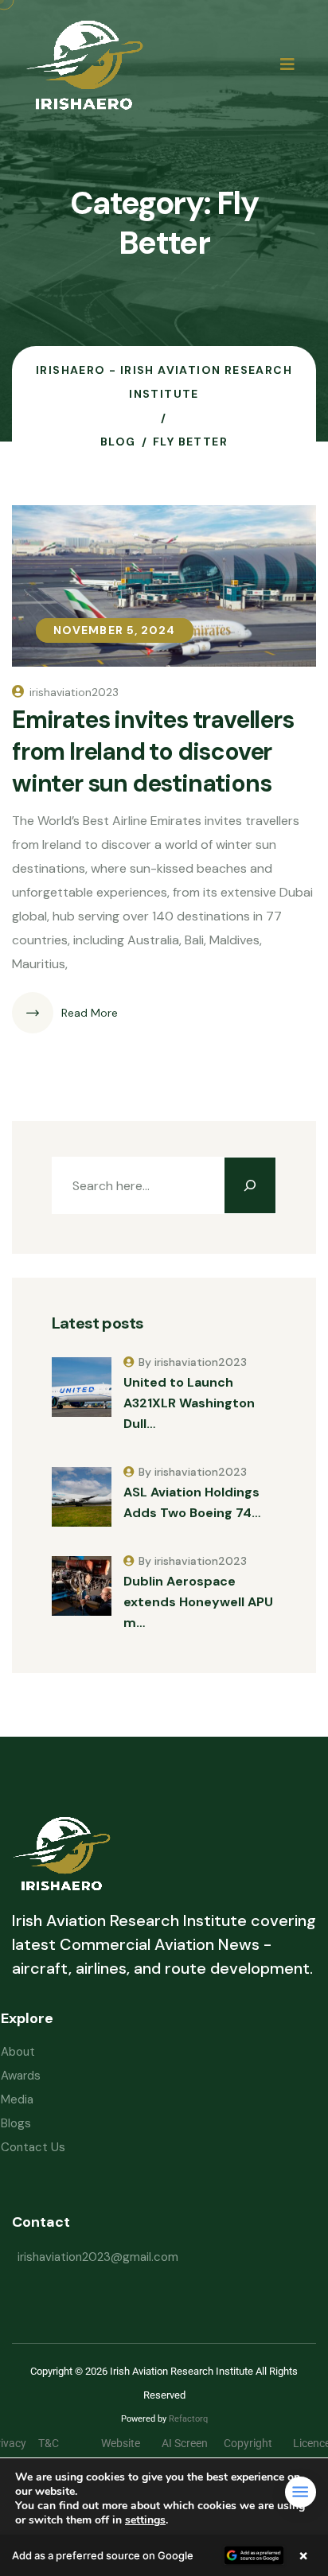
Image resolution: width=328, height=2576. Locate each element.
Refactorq (188, 2419)
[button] (164, 2555)
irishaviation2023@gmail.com (98, 2257)
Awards (21, 2076)
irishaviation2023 (74, 692)
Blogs (16, 2123)
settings (145, 2520)
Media (17, 2099)
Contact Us (33, 2147)
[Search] (250, 1185)
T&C (61, 2443)
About (18, 2052)
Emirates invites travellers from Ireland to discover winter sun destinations (153, 751)
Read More (90, 1013)
